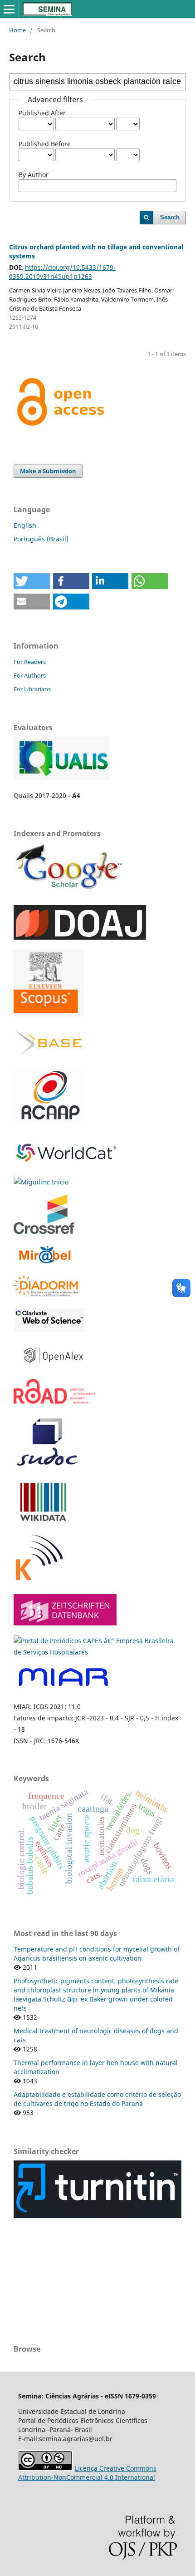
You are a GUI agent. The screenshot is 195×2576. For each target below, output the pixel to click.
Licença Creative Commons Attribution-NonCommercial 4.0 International (87, 2473)
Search (170, 217)
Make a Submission (48, 471)
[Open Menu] (9, 9)
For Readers (30, 662)
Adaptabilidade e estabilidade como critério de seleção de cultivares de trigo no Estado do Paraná (97, 2099)
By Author (34, 175)
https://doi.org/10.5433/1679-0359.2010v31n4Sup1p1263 (62, 272)
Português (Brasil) (41, 539)
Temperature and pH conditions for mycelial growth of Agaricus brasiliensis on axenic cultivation (97, 1954)
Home (17, 30)
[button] (32, 581)
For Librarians (32, 689)
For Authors (30, 675)
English (25, 525)
